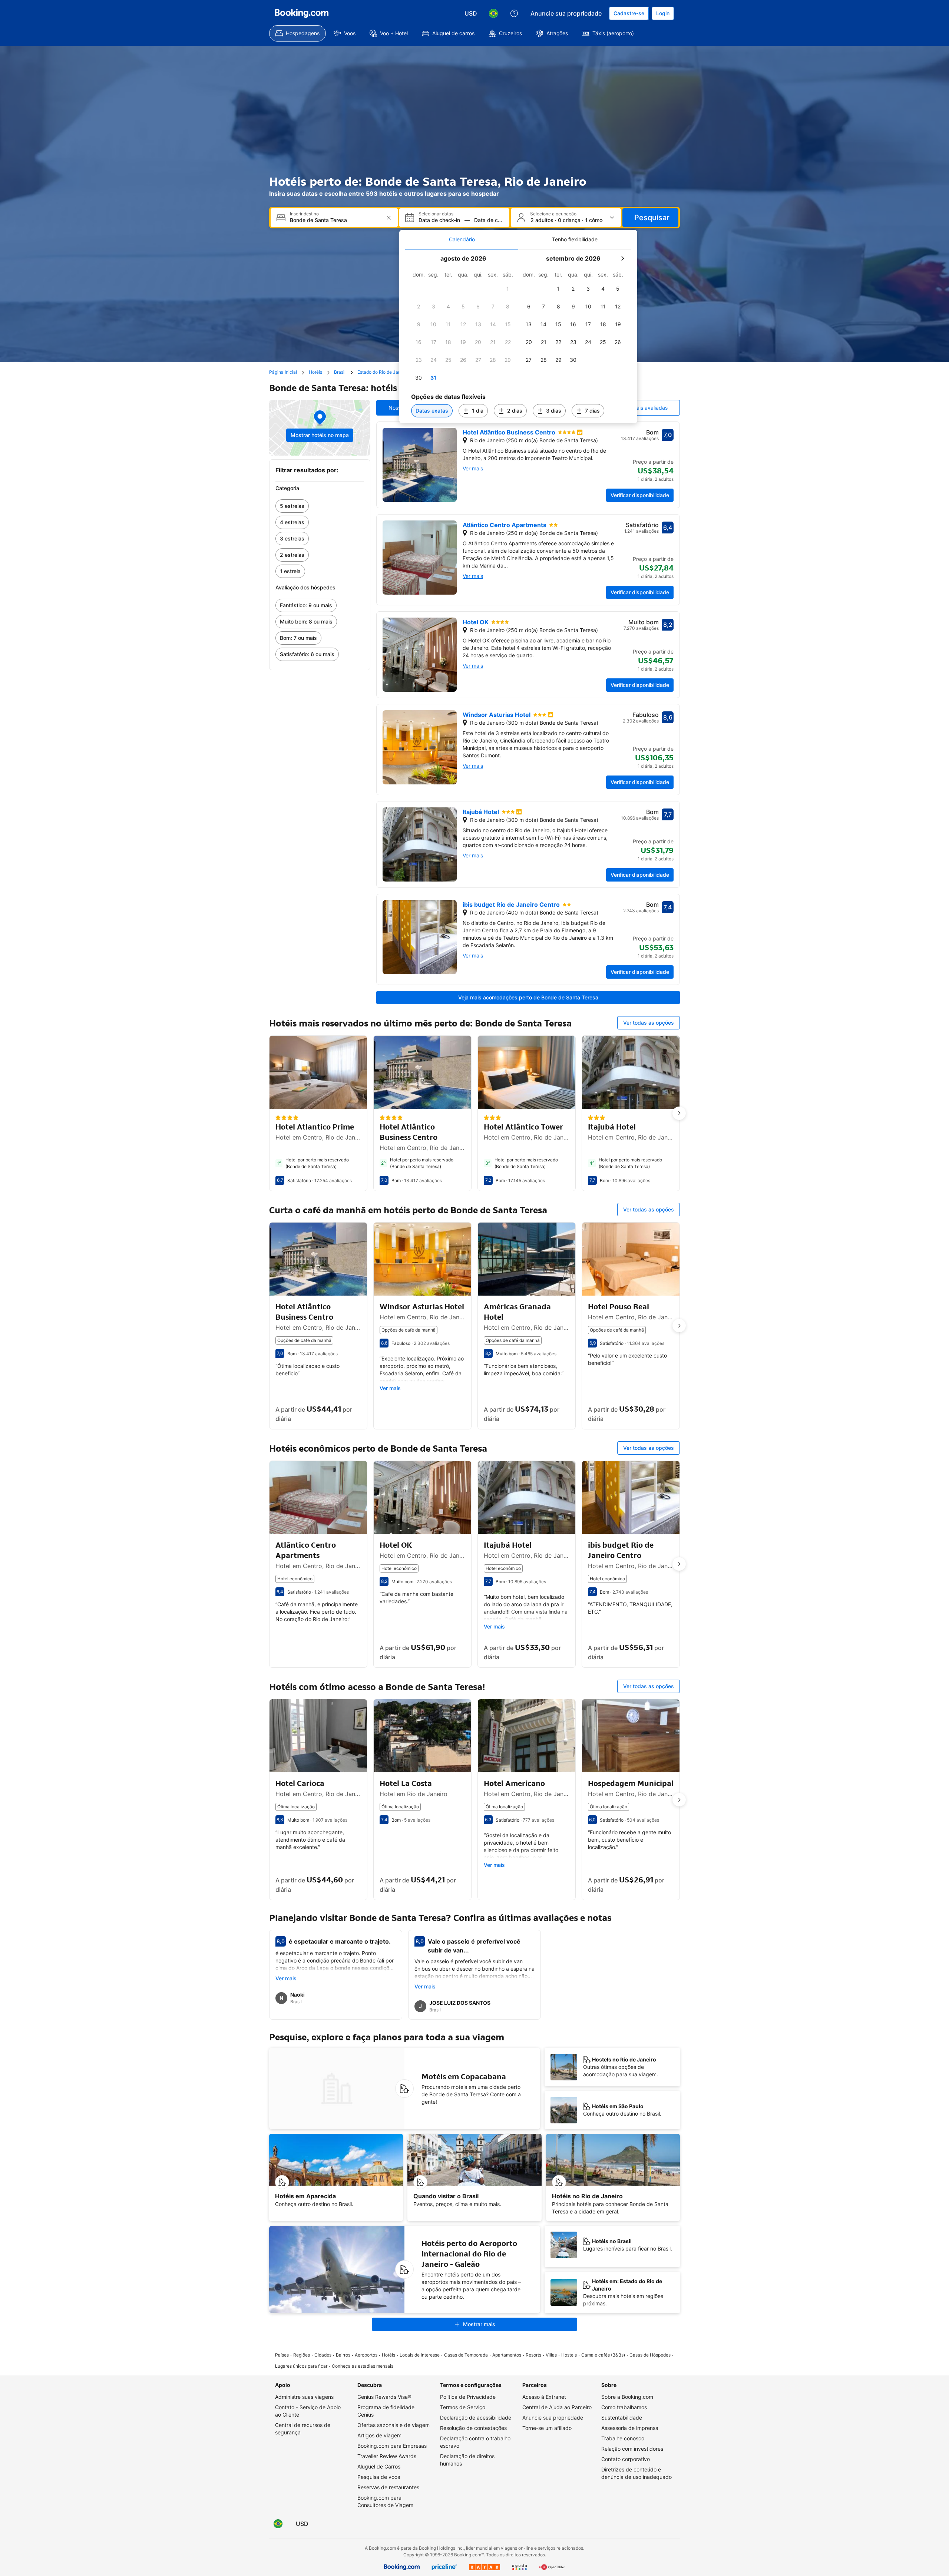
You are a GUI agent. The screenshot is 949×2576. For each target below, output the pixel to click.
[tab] (462, 239)
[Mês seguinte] (622, 258)
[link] (320, 506)
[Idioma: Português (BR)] (493, 13)
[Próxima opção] (679, 1113)
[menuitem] (297, 33)
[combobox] (335, 220)
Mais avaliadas (650, 408)
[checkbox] (508, 289)
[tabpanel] (518, 336)
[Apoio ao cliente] (514, 13)
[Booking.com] (302, 13)
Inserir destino (304, 214)
